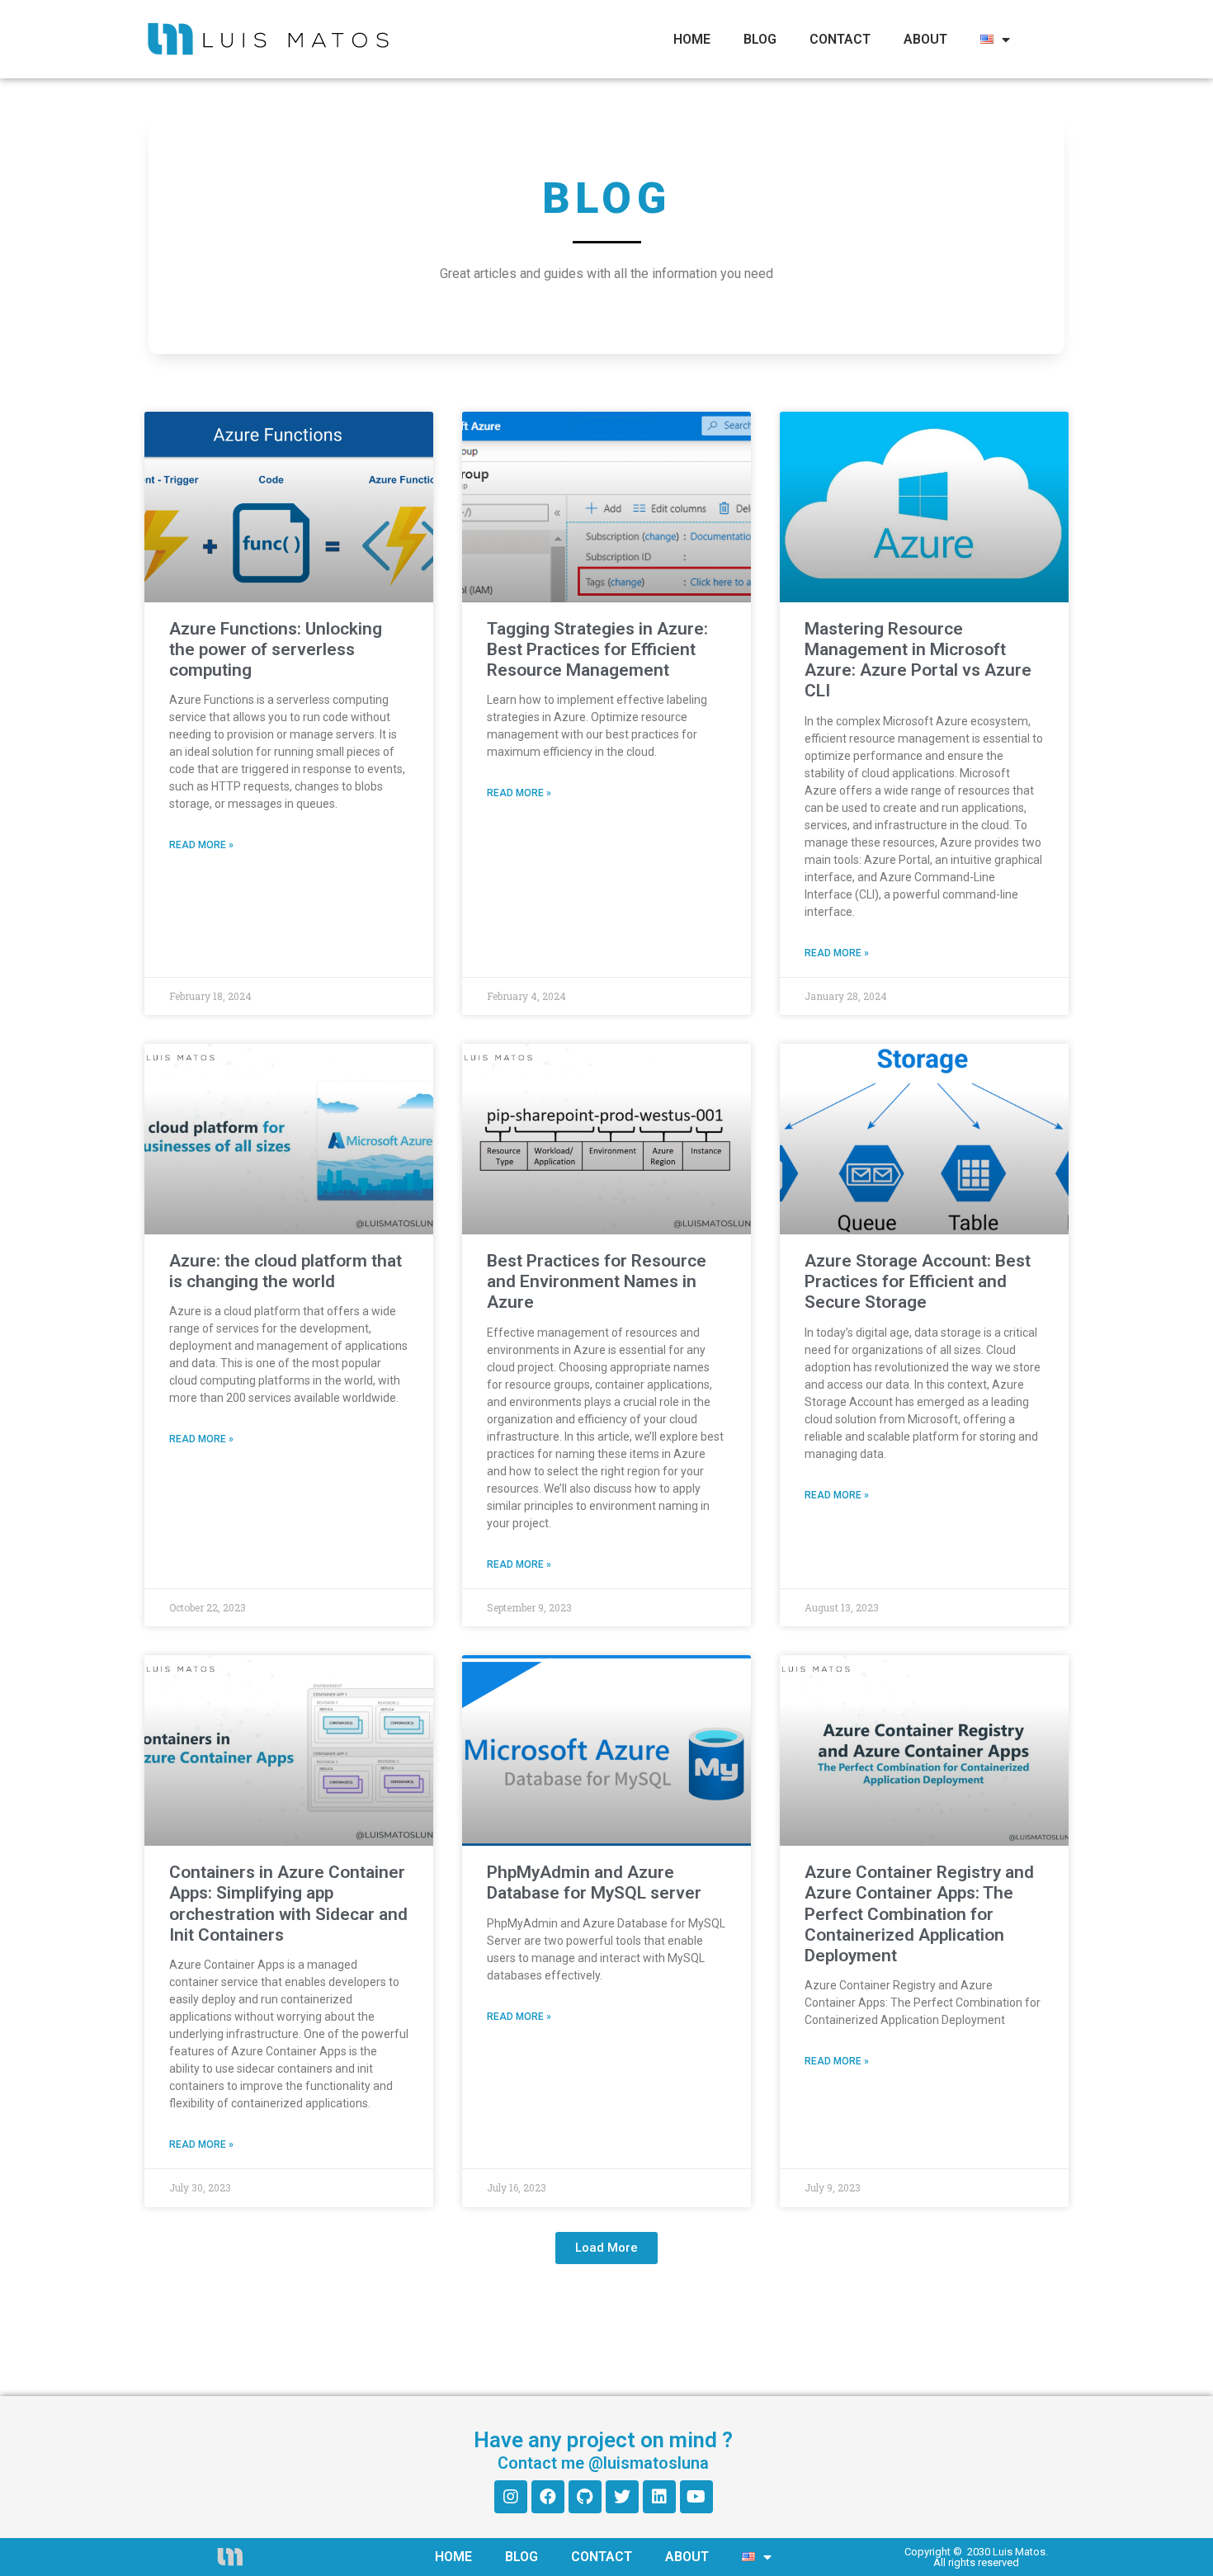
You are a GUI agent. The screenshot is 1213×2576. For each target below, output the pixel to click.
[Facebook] (548, 2497)
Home (692, 39)
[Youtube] (696, 2497)
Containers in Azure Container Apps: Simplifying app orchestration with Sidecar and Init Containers (288, 1904)
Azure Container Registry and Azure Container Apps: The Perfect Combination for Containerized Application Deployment (919, 1914)
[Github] (585, 2497)
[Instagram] (511, 2497)
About (925, 39)
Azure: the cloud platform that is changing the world (286, 1271)
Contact (840, 39)
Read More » (201, 845)
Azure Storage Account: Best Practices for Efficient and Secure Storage (918, 1281)
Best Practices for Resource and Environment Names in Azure (597, 1281)
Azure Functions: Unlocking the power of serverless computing (276, 649)
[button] (606, 2248)
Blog (760, 39)
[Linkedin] (659, 2497)
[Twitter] (622, 2497)
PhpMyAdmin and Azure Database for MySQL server (594, 1882)
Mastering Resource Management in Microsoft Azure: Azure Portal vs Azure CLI (918, 660)
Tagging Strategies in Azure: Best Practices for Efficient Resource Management (597, 649)
